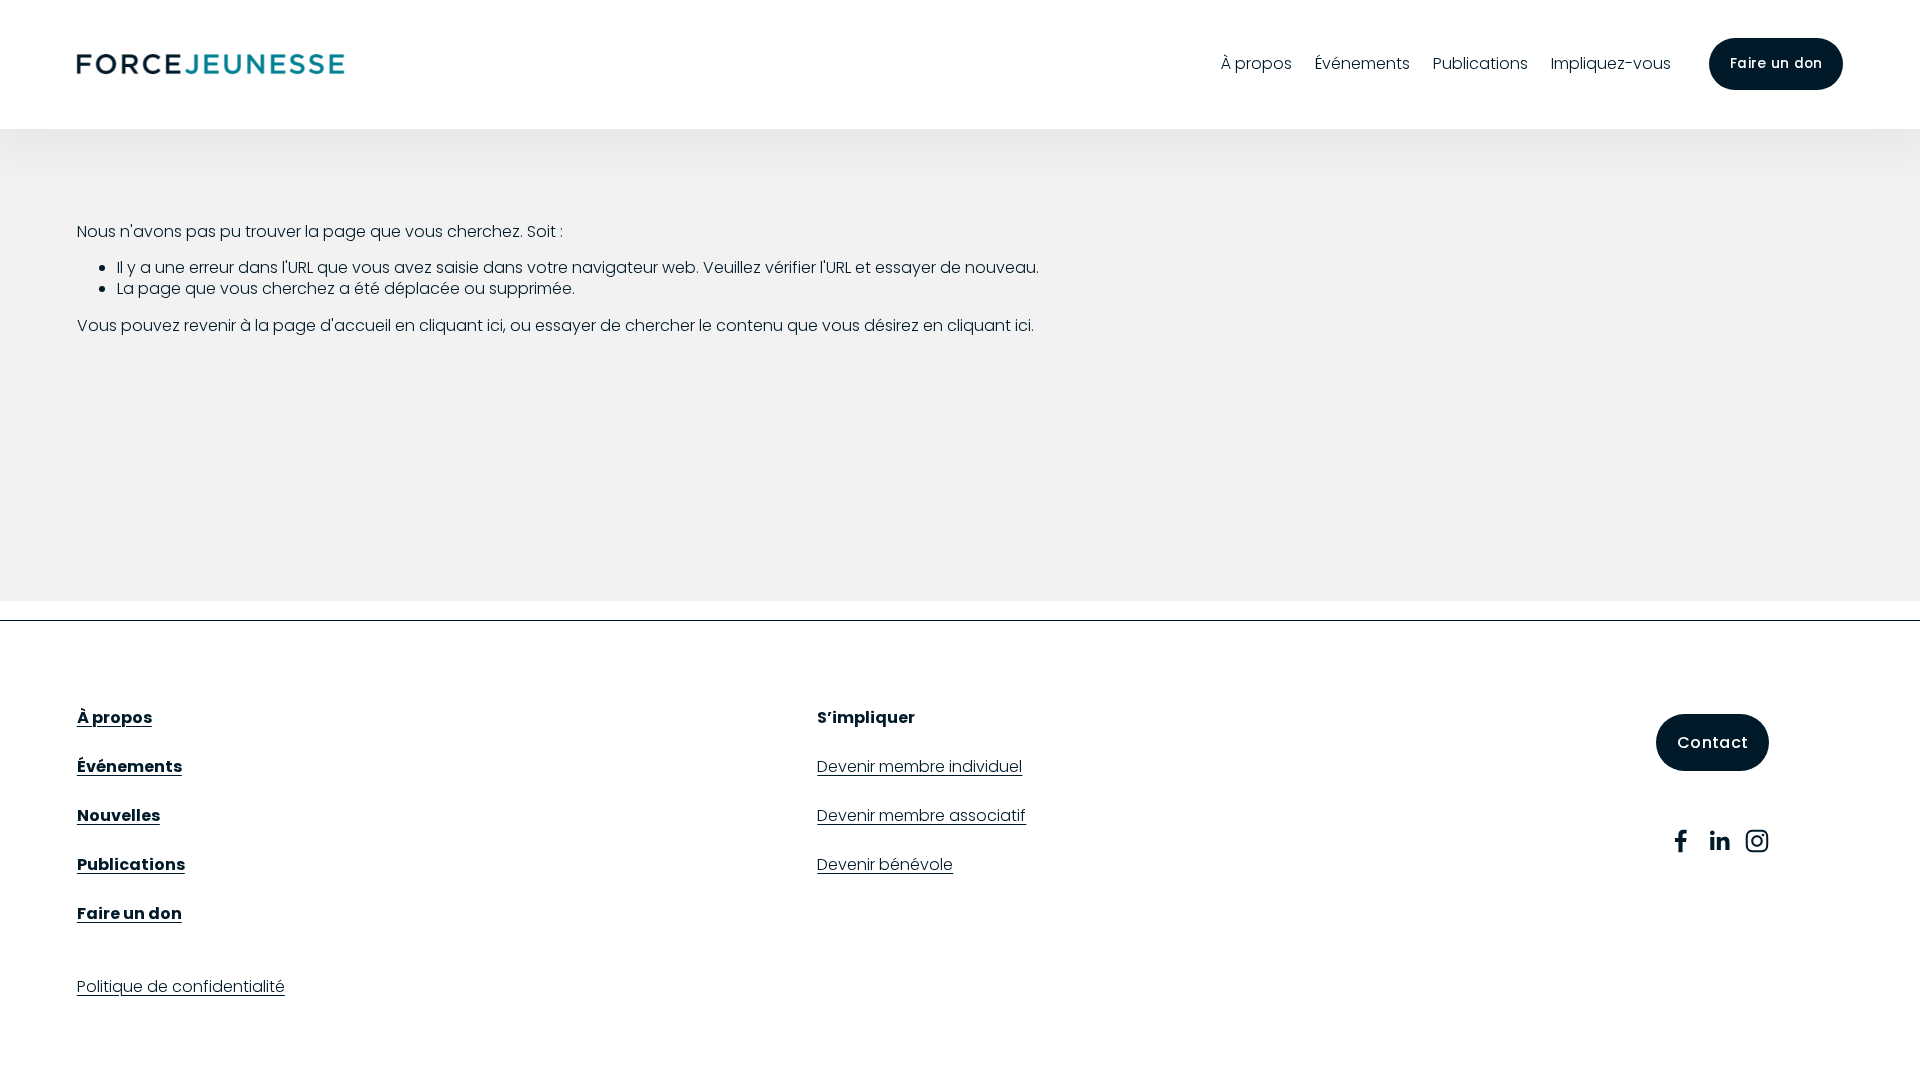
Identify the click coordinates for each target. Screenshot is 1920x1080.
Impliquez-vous (1611, 63)
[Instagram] (1757, 841)
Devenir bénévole (885, 865)
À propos (1256, 63)
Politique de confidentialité (181, 987)
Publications (1480, 63)
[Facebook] (1681, 841)
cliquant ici (461, 325)
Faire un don (1776, 63)
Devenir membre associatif (921, 816)
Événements (1362, 63)
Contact (1712, 742)
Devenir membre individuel (919, 767)
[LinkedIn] (1719, 841)
